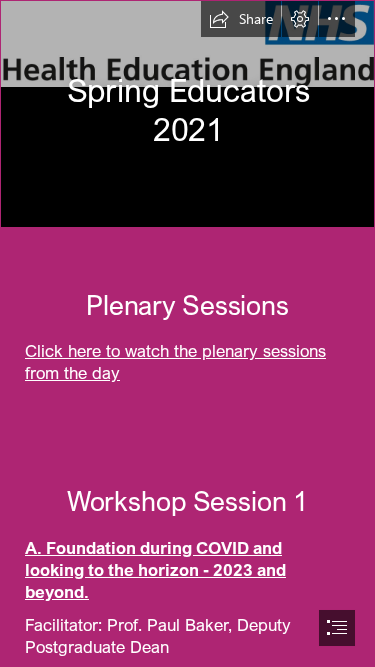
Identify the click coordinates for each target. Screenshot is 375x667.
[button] (241, 19)
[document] (187, 333)
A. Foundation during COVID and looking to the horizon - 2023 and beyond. (155, 569)
